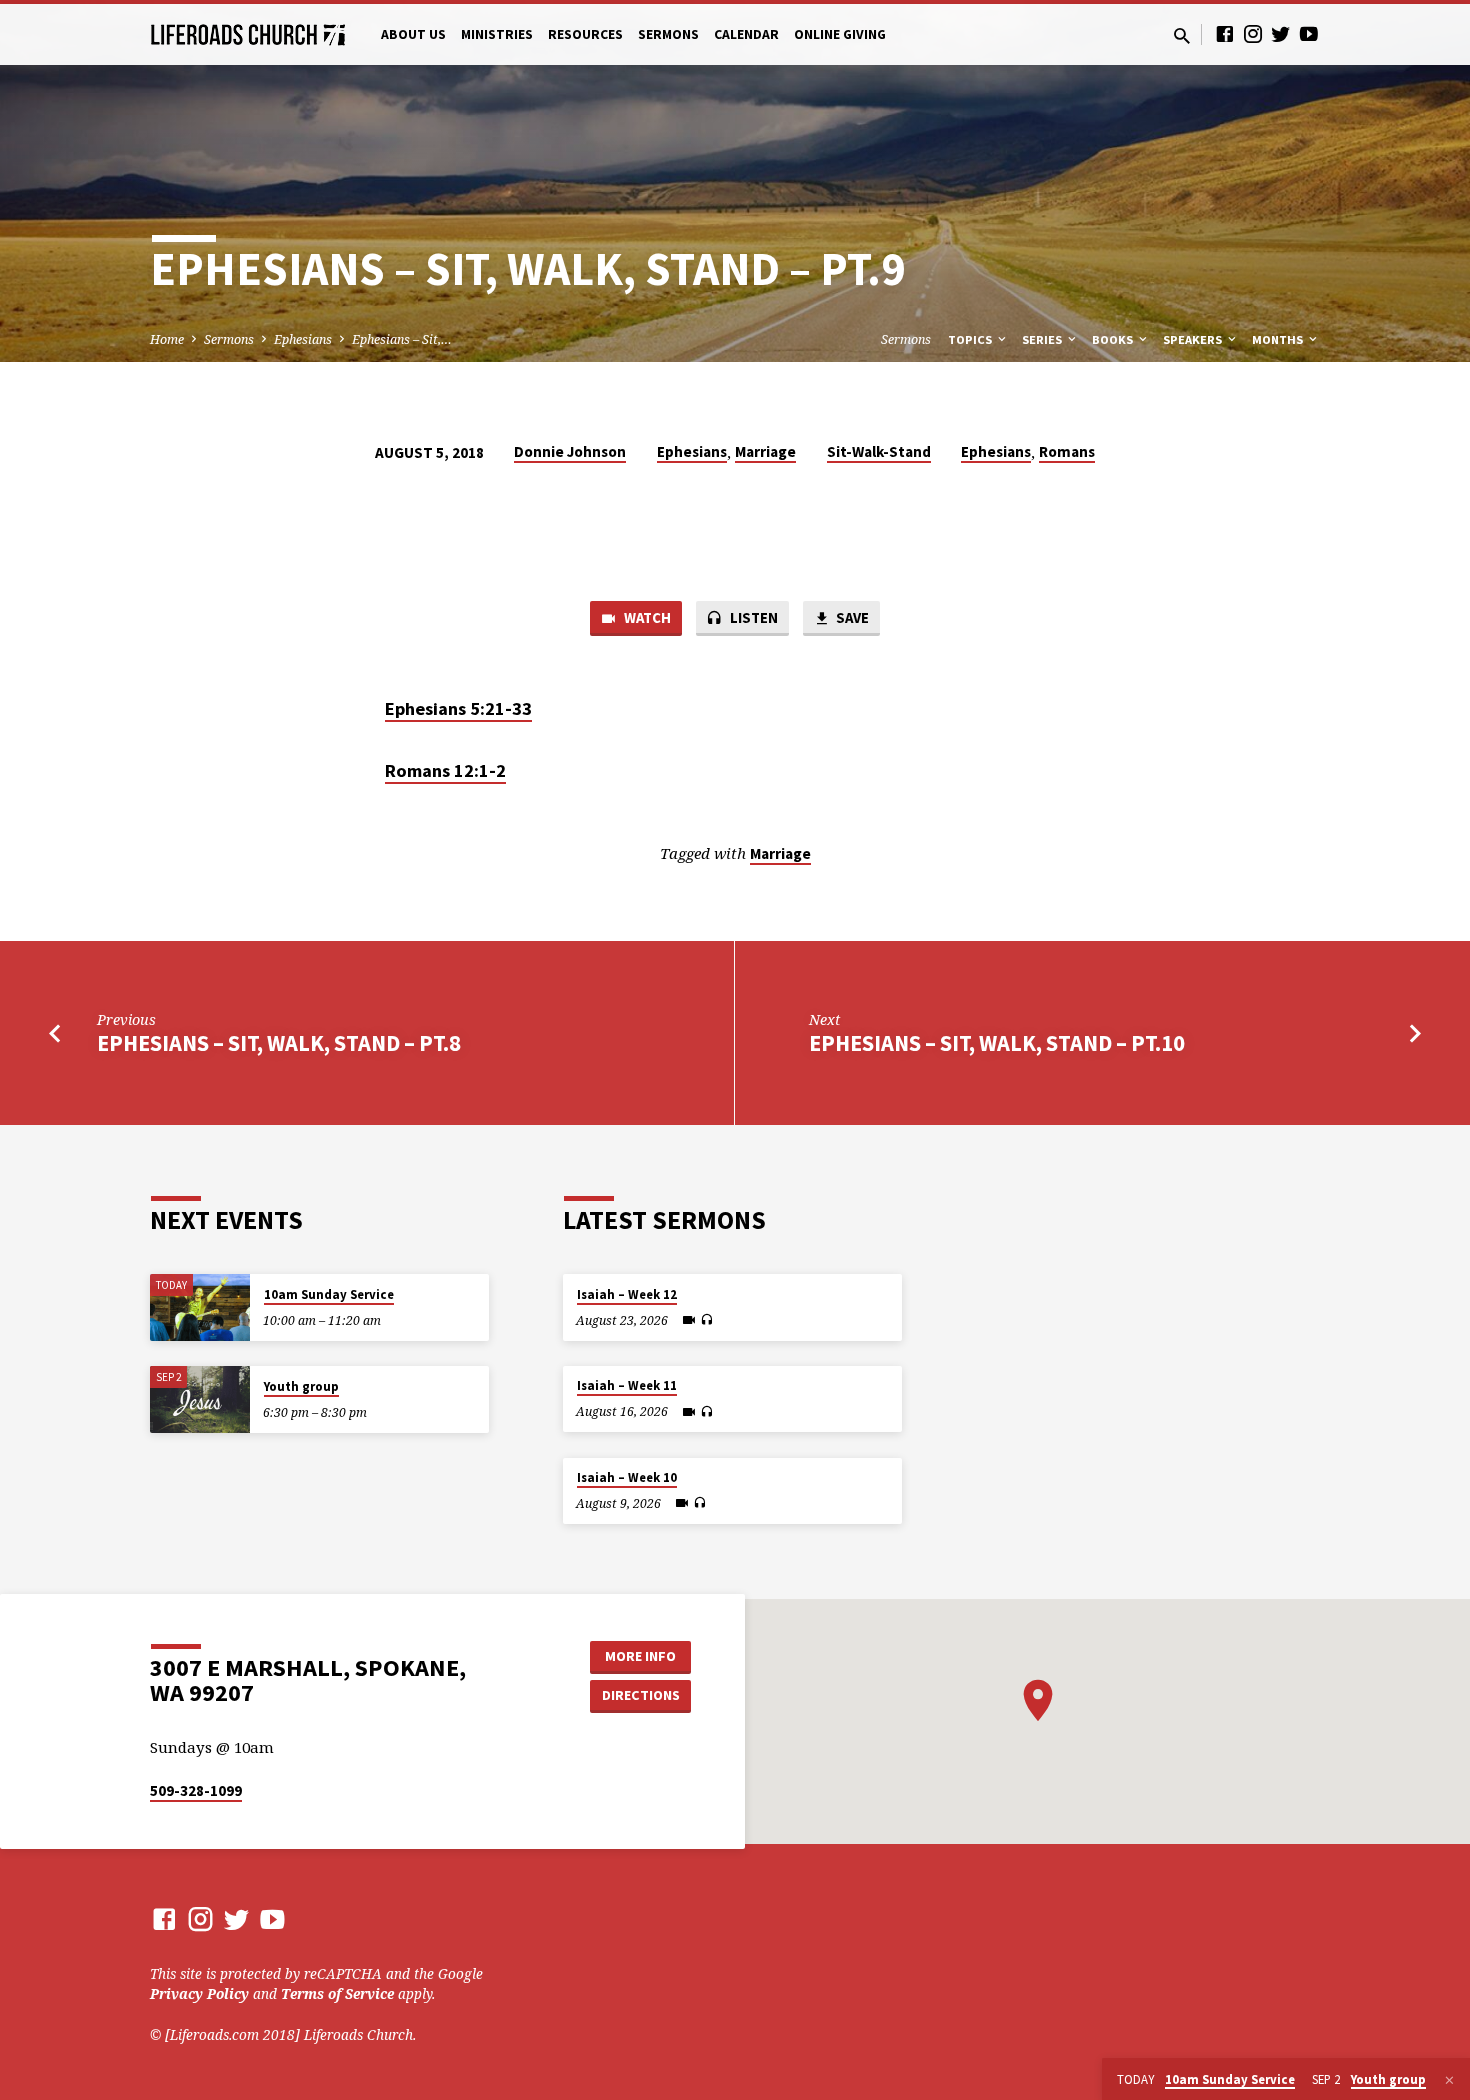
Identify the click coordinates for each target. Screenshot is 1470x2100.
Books (1114, 339)
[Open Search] (1182, 35)
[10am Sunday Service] (200, 1307)
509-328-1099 (196, 1790)
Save (851, 617)
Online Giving (840, 34)
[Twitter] (1281, 33)
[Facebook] (1225, 33)
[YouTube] (1309, 33)
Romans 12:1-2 (445, 770)
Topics (971, 339)
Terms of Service (337, 1993)
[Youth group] (200, 1399)
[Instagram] (1253, 33)
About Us (413, 34)
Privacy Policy (199, 1993)
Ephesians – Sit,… (402, 339)
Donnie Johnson (570, 451)
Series (1043, 339)
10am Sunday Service (329, 1294)
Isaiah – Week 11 (627, 1385)
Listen (752, 617)
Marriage (765, 451)
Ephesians (303, 339)
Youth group (301, 1386)
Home (167, 339)
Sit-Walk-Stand (879, 451)
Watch (646, 617)
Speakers (1194, 339)
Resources (585, 34)
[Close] (1449, 2080)
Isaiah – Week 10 (627, 1477)
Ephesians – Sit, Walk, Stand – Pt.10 (997, 1043)
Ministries (497, 34)
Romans (1067, 451)
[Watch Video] (689, 1320)
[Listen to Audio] (706, 1320)
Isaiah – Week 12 (627, 1294)
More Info (640, 1656)
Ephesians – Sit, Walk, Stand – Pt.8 (279, 1043)
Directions (641, 1695)
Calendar (746, 34)
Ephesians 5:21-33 (458, 708)
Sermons (668, 34)
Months (1279, 339)
